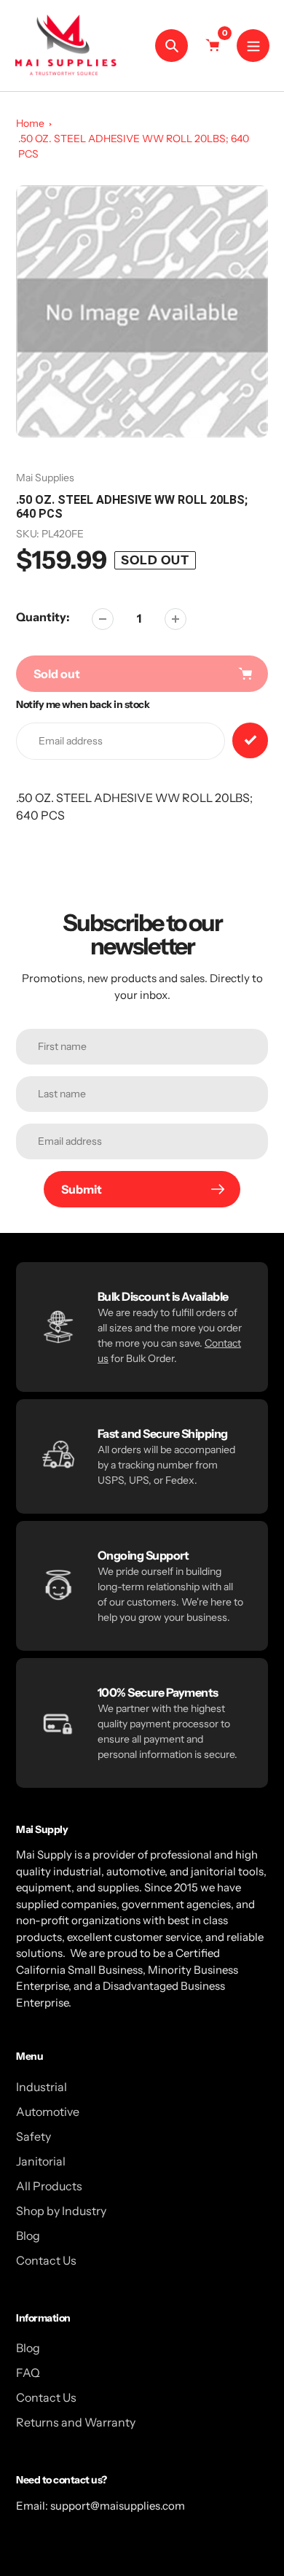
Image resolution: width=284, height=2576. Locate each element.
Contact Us (46, 2260)
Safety (33, 2136)
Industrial (42, 2087)
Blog (28, 2235)
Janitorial (41, 2161)
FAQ (28, 2373)
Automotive (48, 2112)
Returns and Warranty (76, 2422)
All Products (49, 2186)
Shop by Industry (61, 2211)
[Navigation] (253, 46)
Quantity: (43, 617)
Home (30, 123)
